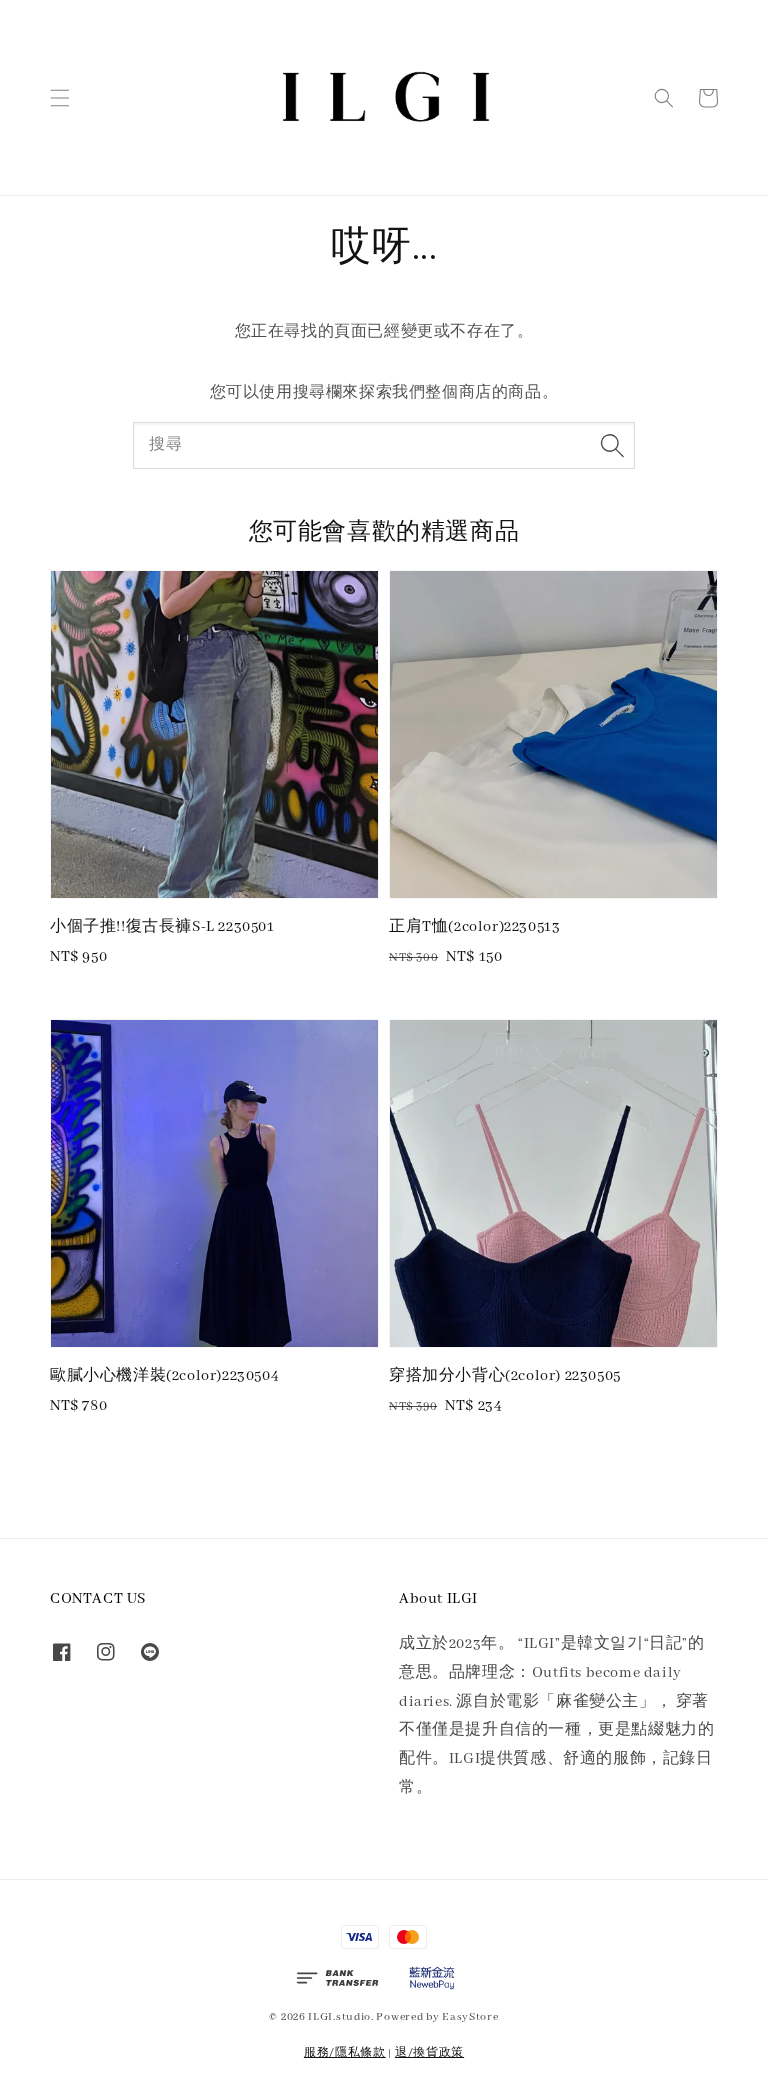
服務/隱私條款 (345, 2053)
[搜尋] (612, 445)
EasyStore (470, 2017)
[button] (60, 98)
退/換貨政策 (429, 2053)
